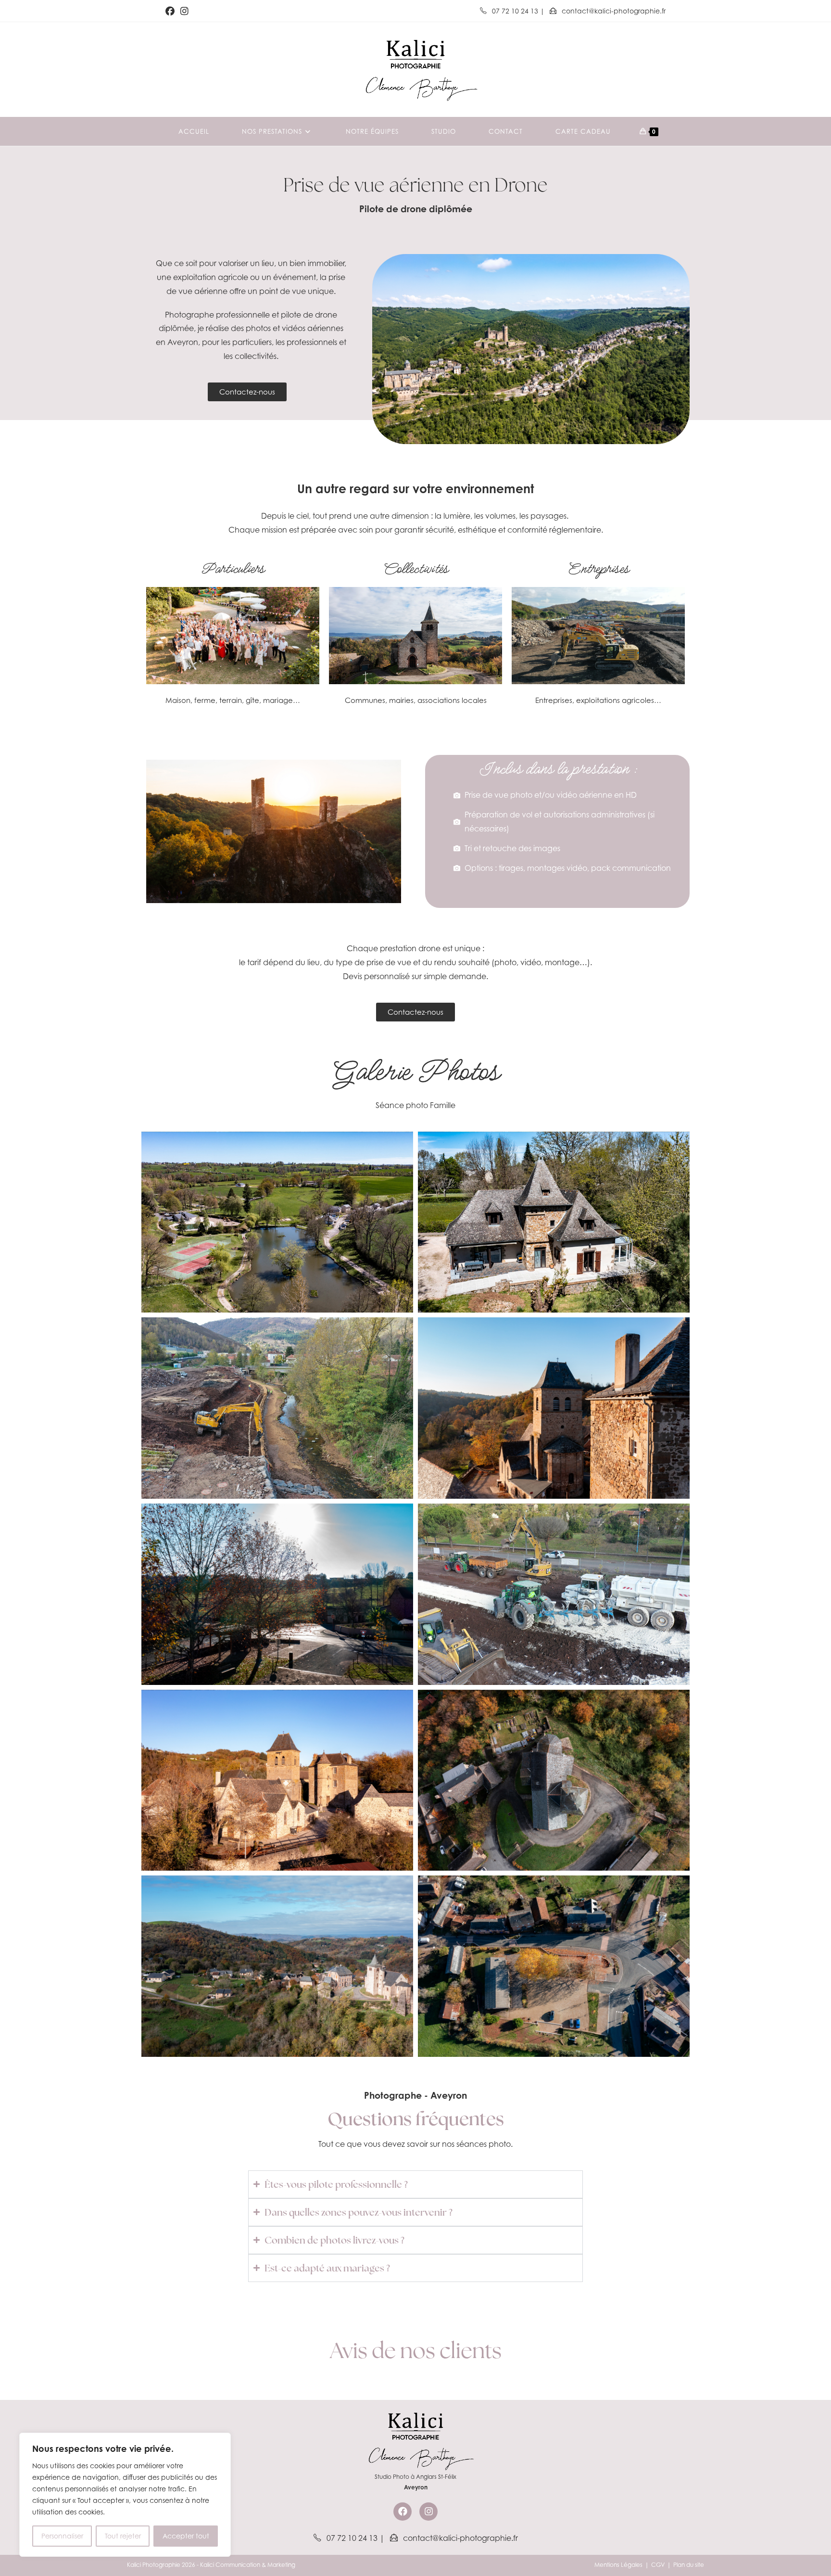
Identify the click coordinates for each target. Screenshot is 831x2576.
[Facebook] (403, 2512)
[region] (125, 2495)
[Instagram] (428, 2512)
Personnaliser (62, 2536)
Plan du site (689, 2565)
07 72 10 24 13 (515, 11)
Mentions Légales (618, 2565)
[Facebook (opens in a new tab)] (171, 11)
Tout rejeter (123, 2536)
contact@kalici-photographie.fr (613, 11)
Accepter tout (186, 2536)
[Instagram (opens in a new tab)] (184, 11)
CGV (658, 2565)
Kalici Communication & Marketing (248, 2565)
